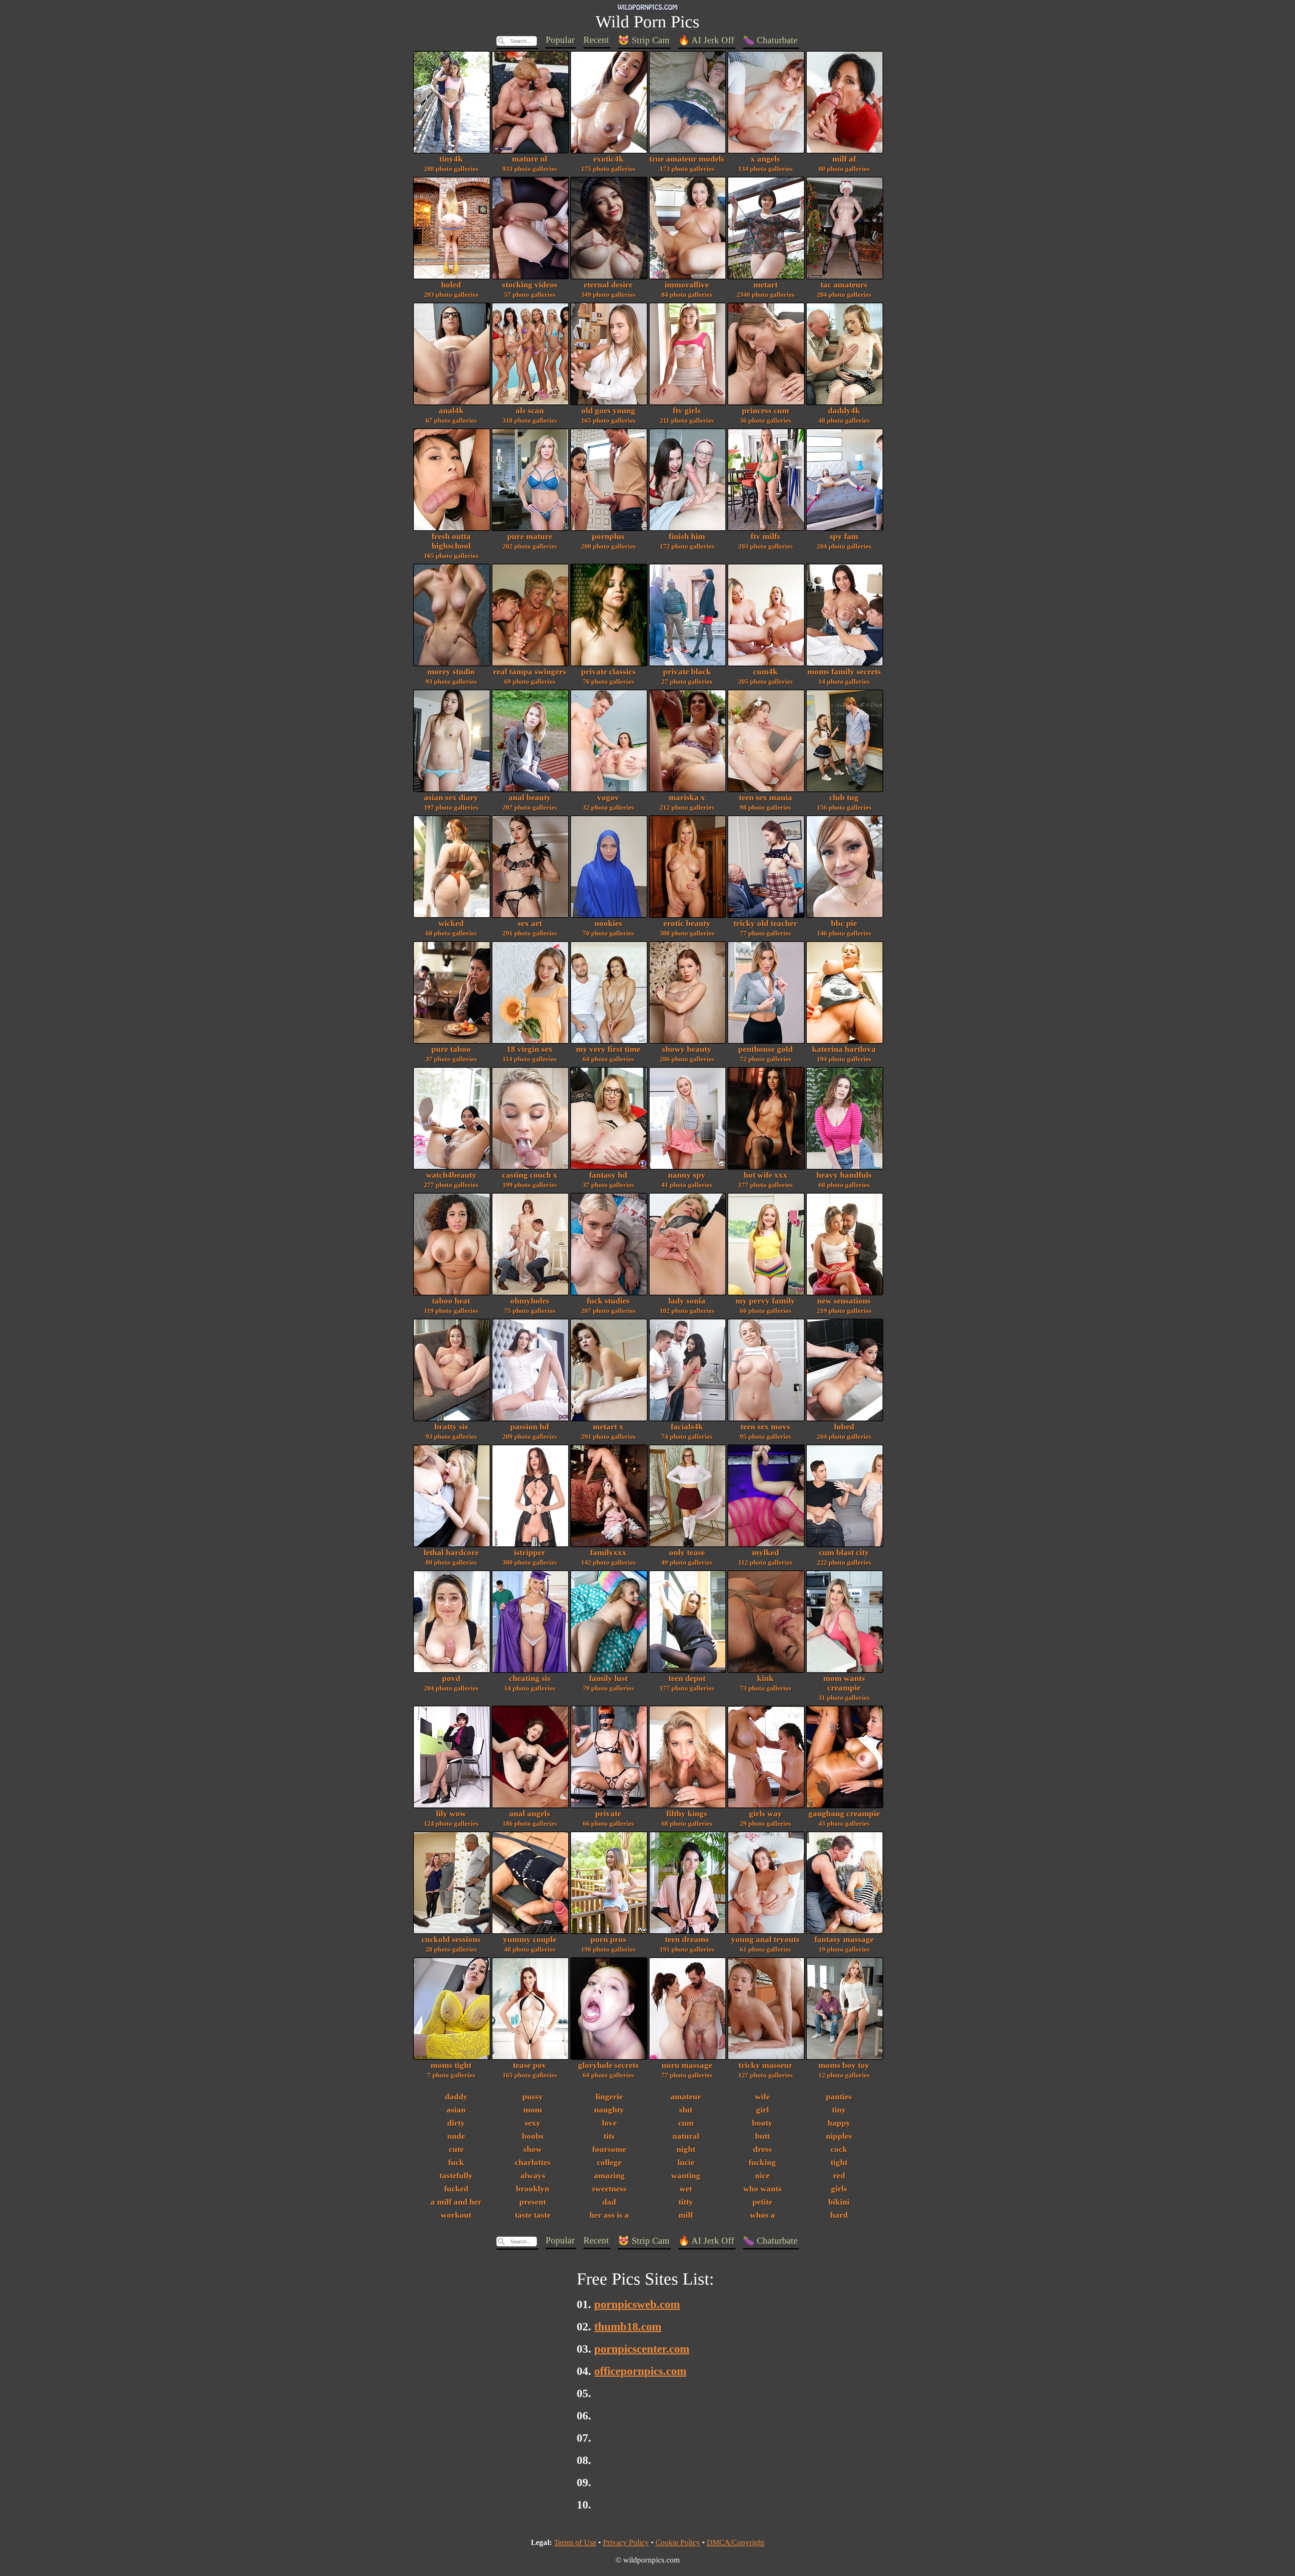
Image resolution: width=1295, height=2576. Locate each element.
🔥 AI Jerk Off (706, 40)
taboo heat (451, 1305)
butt (762, 2136)
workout (456, 2215)
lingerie (609, 2096)
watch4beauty (451, 1179)
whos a (762, 2215)
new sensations (844, 1305)
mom (533, 2110)
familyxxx (608, 1557)
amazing (609, 2175)
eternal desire (608, 289)
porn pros (608, 1944)
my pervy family (765, 1305)
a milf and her (456, 2202)
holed (451, 289)
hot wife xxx (766, 1179)
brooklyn (533, 2189)
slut (686, 2110)
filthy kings (687, 1818)
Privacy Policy (626, 2542)
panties (839, 2096)
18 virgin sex (530, 1054)
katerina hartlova (844, 1054)
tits (609, 2136)
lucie (686, 2162)
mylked (765, 1557)
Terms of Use (575, 2542)
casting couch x (530, 1179)
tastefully (456, 2175)
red (839, 2175)
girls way (766, 1818)
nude (456, 2136)
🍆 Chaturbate (770, 40)
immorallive (687, 289)
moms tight (451, 2070)
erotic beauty (687, 928)
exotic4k (608, 163)
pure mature (530, 541)
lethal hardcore (451, 1557)
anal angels (530, 1818)
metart (766, 289)
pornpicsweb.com (637, 2304)
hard (839, 2215)
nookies (608, 928)
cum (686, 2123)
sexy (533, 2123)
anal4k (451, 415)
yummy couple (530, 1944)
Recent (596, 40)
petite (762, 2202)
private (608, 1818)
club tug (844, 802)
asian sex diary (451, 802)
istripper (530, 1557)
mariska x (687, 802)
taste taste (533, 2215)
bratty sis (451, 1431)
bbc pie (844, 928)
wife (762, 2096)
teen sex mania (766, 802)
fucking (762, 2162)
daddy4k (844, 415)
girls (839, 2189)
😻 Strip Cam (644, 40)
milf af (844, 163)
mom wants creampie (844, 1687)
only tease (687, 1557)
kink (766, 1683)
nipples (839, 2136)
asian (456, 2110)
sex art (530, 928)
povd (451, 1683)
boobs (533, 2136)
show (533, 2149)
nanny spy (687, 1179)
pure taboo (451, 1054)
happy (839, 2123)
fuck (456, 2162)
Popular (560, 40)
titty (686, 2202)
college (609, 2162)
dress (762, 2149)
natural (686, 2136)
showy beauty (687, 1054)
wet (686, 2189)
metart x (608, 1431)
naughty (609, 2110)
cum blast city (844, 1557)
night (686, 2149)
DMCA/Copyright (736, 2542)
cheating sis (530, 1683)
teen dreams (687, 1944)
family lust (608, 1683)
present (533, 2202)
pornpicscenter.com (642, 2349)
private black (687, 676)
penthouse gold (766, 1054)
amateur (686, 2096)
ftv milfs (766, 541)
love (609, 2123)
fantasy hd (608, 1179)
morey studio (451, 676)
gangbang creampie (844, 1818)
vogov (608, 802)
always (533, 2175)
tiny (839, 2110)
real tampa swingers (530, 676)
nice (762, 2175)
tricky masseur (766, 2070)
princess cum (766, 415)
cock (839, 2149)
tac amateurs (844, 289)
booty (762, 2123)
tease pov (530, 2070)
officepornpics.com (640, 2371)
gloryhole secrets (608, 2070)
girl (762, 2110)
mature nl (530, 163)
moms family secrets (844, 676)
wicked (451, 928)
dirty (456, 2123)
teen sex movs (766, 1431)
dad (609, 2202)
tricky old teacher (765, 928)
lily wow (451, 1818)
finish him (687, 541)
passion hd (530, 1431)
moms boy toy (844, 2070)
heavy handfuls (844, 1179)
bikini (839, 2202)
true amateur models (687, 163)
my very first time (608, 1054)
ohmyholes (530, 1305)
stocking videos (530, 289)
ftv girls (687, 415)
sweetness (609, 2189)
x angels (766, 163)
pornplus (608, 541)
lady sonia (687, 1305)
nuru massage (687, 2070)
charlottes (533, 2162)
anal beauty (530, 802)
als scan (530, 415)
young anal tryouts (765, 1944)
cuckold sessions (451, 1944)
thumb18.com (628, 2327)
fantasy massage (844, 1944)
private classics (608, 676)
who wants (762, 2189)
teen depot (687, 1683)
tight (839, 2162)
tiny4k (451, 163)
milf (686, 2215)
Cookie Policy (678, 2542)
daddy (456, 2096)
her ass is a (609, 2215)
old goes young (608, 415)
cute (456, 2149)
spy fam (844, 541)
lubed (844, 1431)
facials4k (687, 1431)
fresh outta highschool (451, 545)
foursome (609, 2149)
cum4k (766, 676)
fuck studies (608, 1305)
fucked (456, 2189)
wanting (686, 2175)
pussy (533, 2096)
